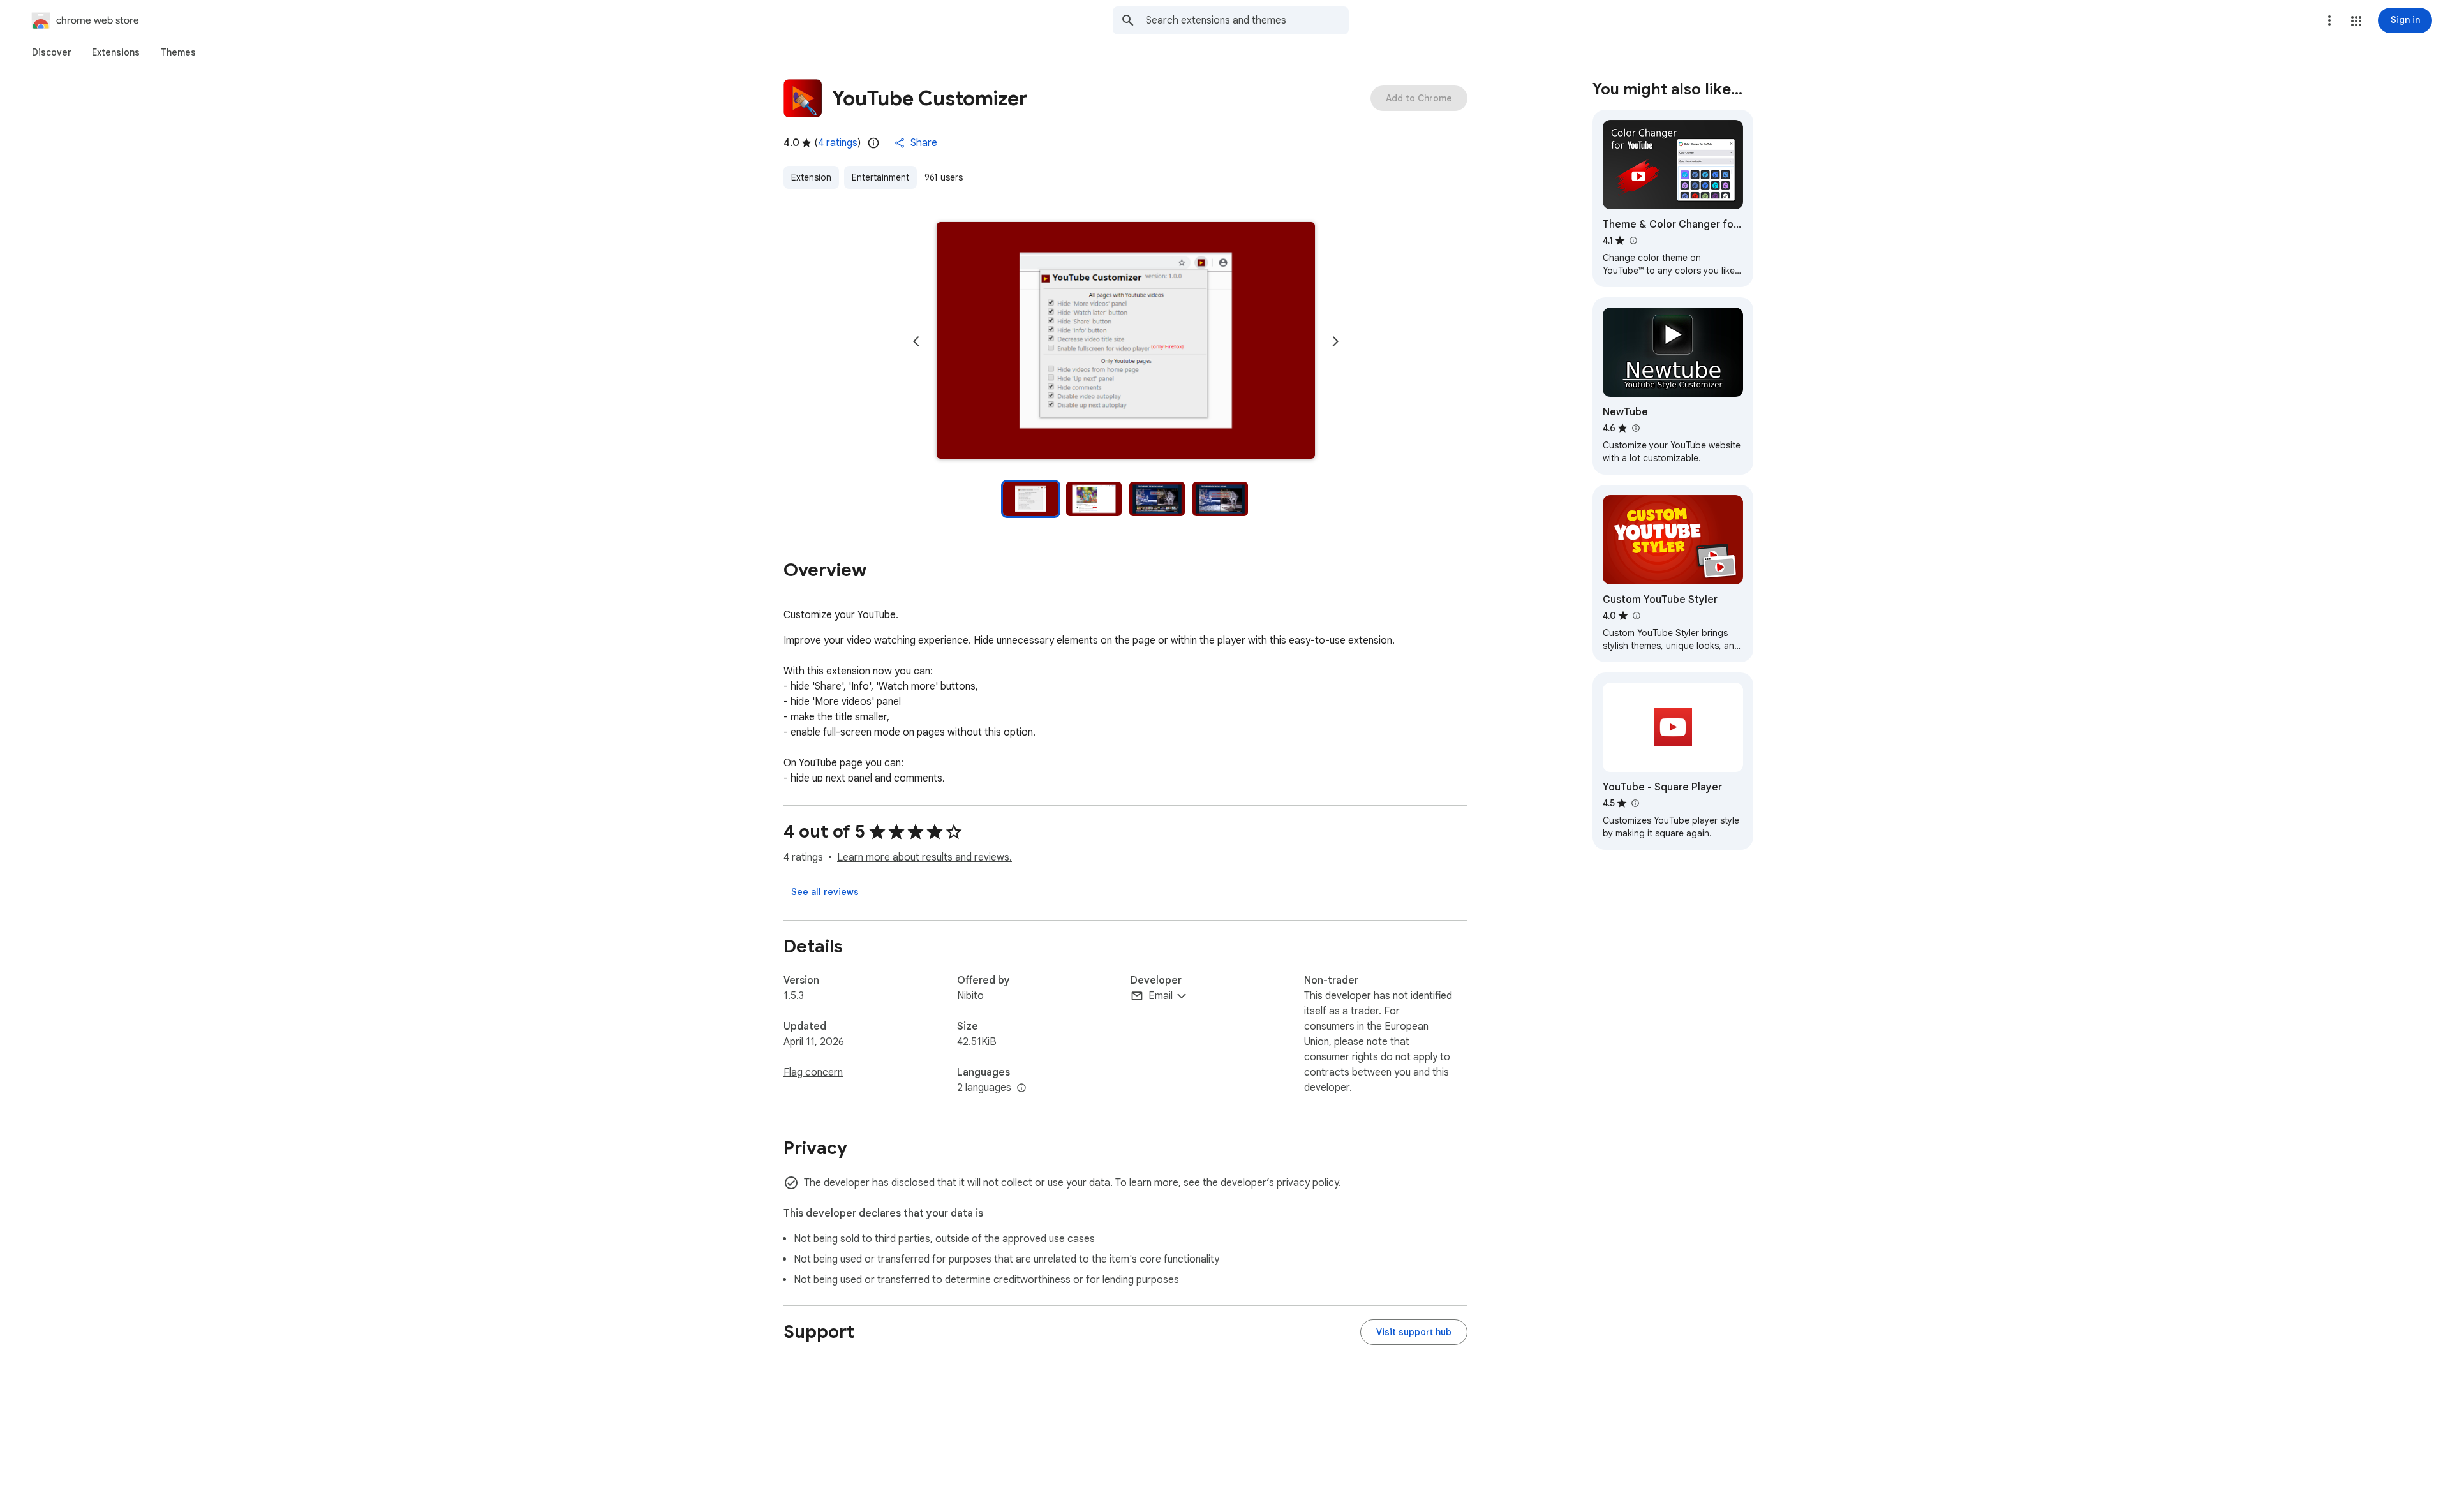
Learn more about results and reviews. (924, 857)
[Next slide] (1335, 341)
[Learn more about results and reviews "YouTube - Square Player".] (1635, 803)
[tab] (52, 52)
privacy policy (1308, 1183)
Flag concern (813, 1072)
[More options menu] (2329, 20)
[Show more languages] (1021, 1088)
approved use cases (1049, 1239)
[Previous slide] (916, 341)
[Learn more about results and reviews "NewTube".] (1635, 428)
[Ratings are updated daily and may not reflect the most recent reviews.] (873, 143)
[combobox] (1247, 20)
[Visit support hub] (1414, 1332)
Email (1161, 996)
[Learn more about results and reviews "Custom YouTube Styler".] (1636, 616)
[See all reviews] (825, 892)
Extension (811, 177)
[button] (2356, 21)
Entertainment (880, 177)
